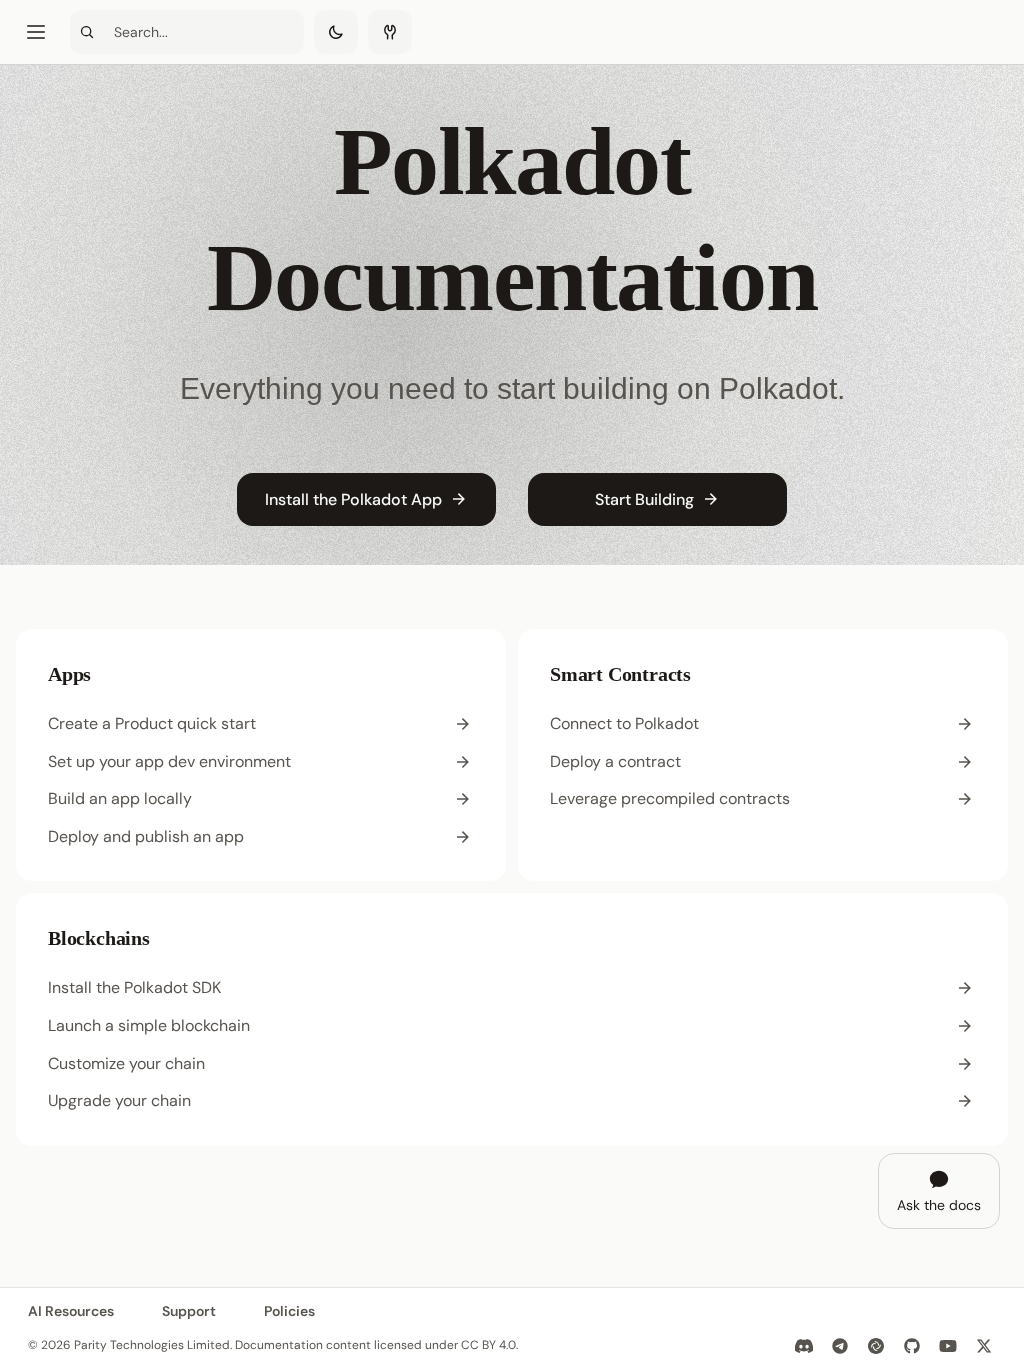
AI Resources (71, 1311)
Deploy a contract (615, 761)
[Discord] (804, 1346)
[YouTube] (948, 1346)
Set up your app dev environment (169, 761)
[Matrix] (876, 1346)
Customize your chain (126, 1063)
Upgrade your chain (119, 1100)
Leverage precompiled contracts (670, 798)
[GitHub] (912, 1346)
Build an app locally (120, 798)
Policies (289, 1311)
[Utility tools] (390, 32)
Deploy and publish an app (146, 836)
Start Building (644, 499)
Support (189, 1311)
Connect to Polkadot (624, 723)
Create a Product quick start (152, 723)
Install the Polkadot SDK (134, 987)
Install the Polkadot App (353, 499)
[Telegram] (840, 1346)
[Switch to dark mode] (336, 32)
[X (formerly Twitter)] (984, 1346)
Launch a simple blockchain (149, 1025)
